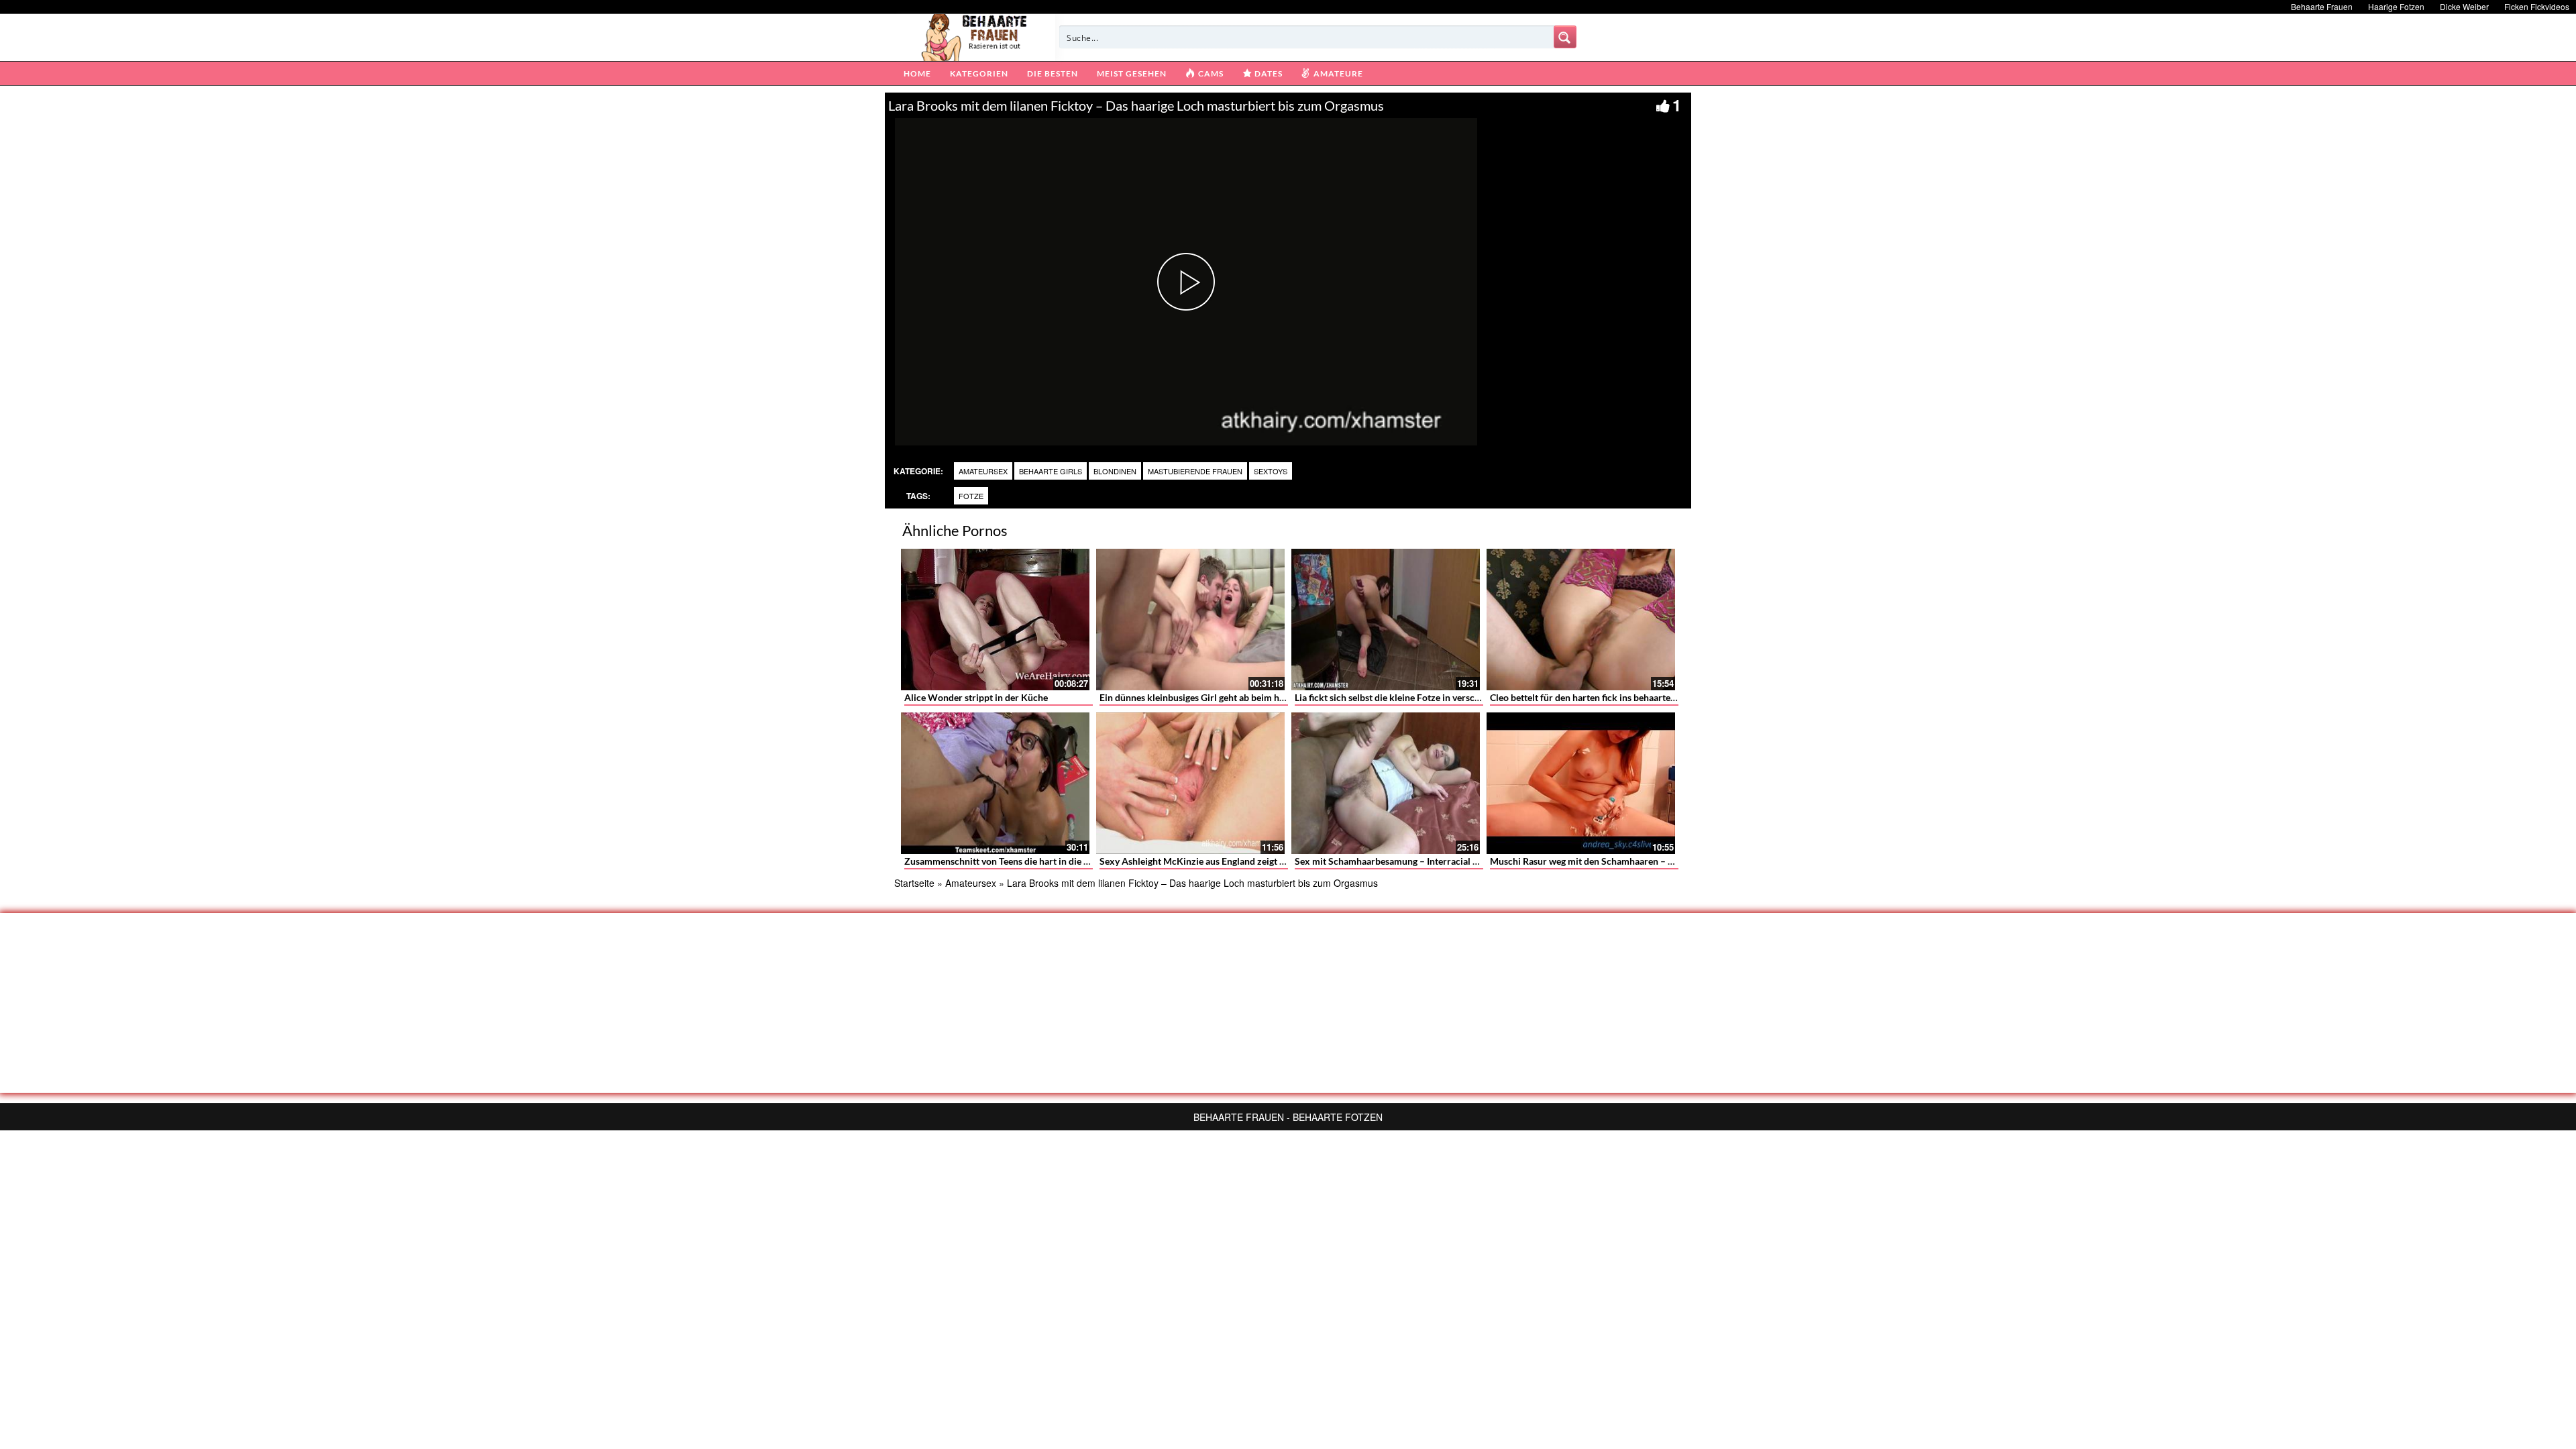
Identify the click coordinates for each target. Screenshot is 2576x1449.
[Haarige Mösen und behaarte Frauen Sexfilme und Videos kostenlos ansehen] (975, 36)
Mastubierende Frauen (1195, 471)
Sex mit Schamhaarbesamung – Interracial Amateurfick (1410, 861)
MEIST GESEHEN (1132, 73)
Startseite (914, 883)
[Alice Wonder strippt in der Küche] (995, 620)
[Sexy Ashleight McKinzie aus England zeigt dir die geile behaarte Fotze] (1190, 783)
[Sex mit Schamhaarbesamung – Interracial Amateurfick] (1386, 783)
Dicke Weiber (2464, 6)
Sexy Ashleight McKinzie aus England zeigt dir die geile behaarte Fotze (1246, 861)
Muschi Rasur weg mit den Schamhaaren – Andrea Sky (1603, 861)
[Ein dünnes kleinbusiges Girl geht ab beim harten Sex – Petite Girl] (1190, 620)
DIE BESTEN (1053, 73)
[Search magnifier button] (1565, 37)
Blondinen (1115, 471)
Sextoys (1271, 471)
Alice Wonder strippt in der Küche (976, 697)
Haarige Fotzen (2396, 6)
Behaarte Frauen (2322, 6)
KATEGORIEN (979, 73)
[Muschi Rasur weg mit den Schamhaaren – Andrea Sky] (1581, 783)
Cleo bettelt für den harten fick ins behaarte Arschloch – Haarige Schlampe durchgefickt (1673, 697)
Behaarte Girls (1051, 471)
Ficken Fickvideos (2537, 6)
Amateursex (983, 471)
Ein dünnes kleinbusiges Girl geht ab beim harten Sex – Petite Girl (1235, 697)
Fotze (971, 496)
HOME (917, 73)
